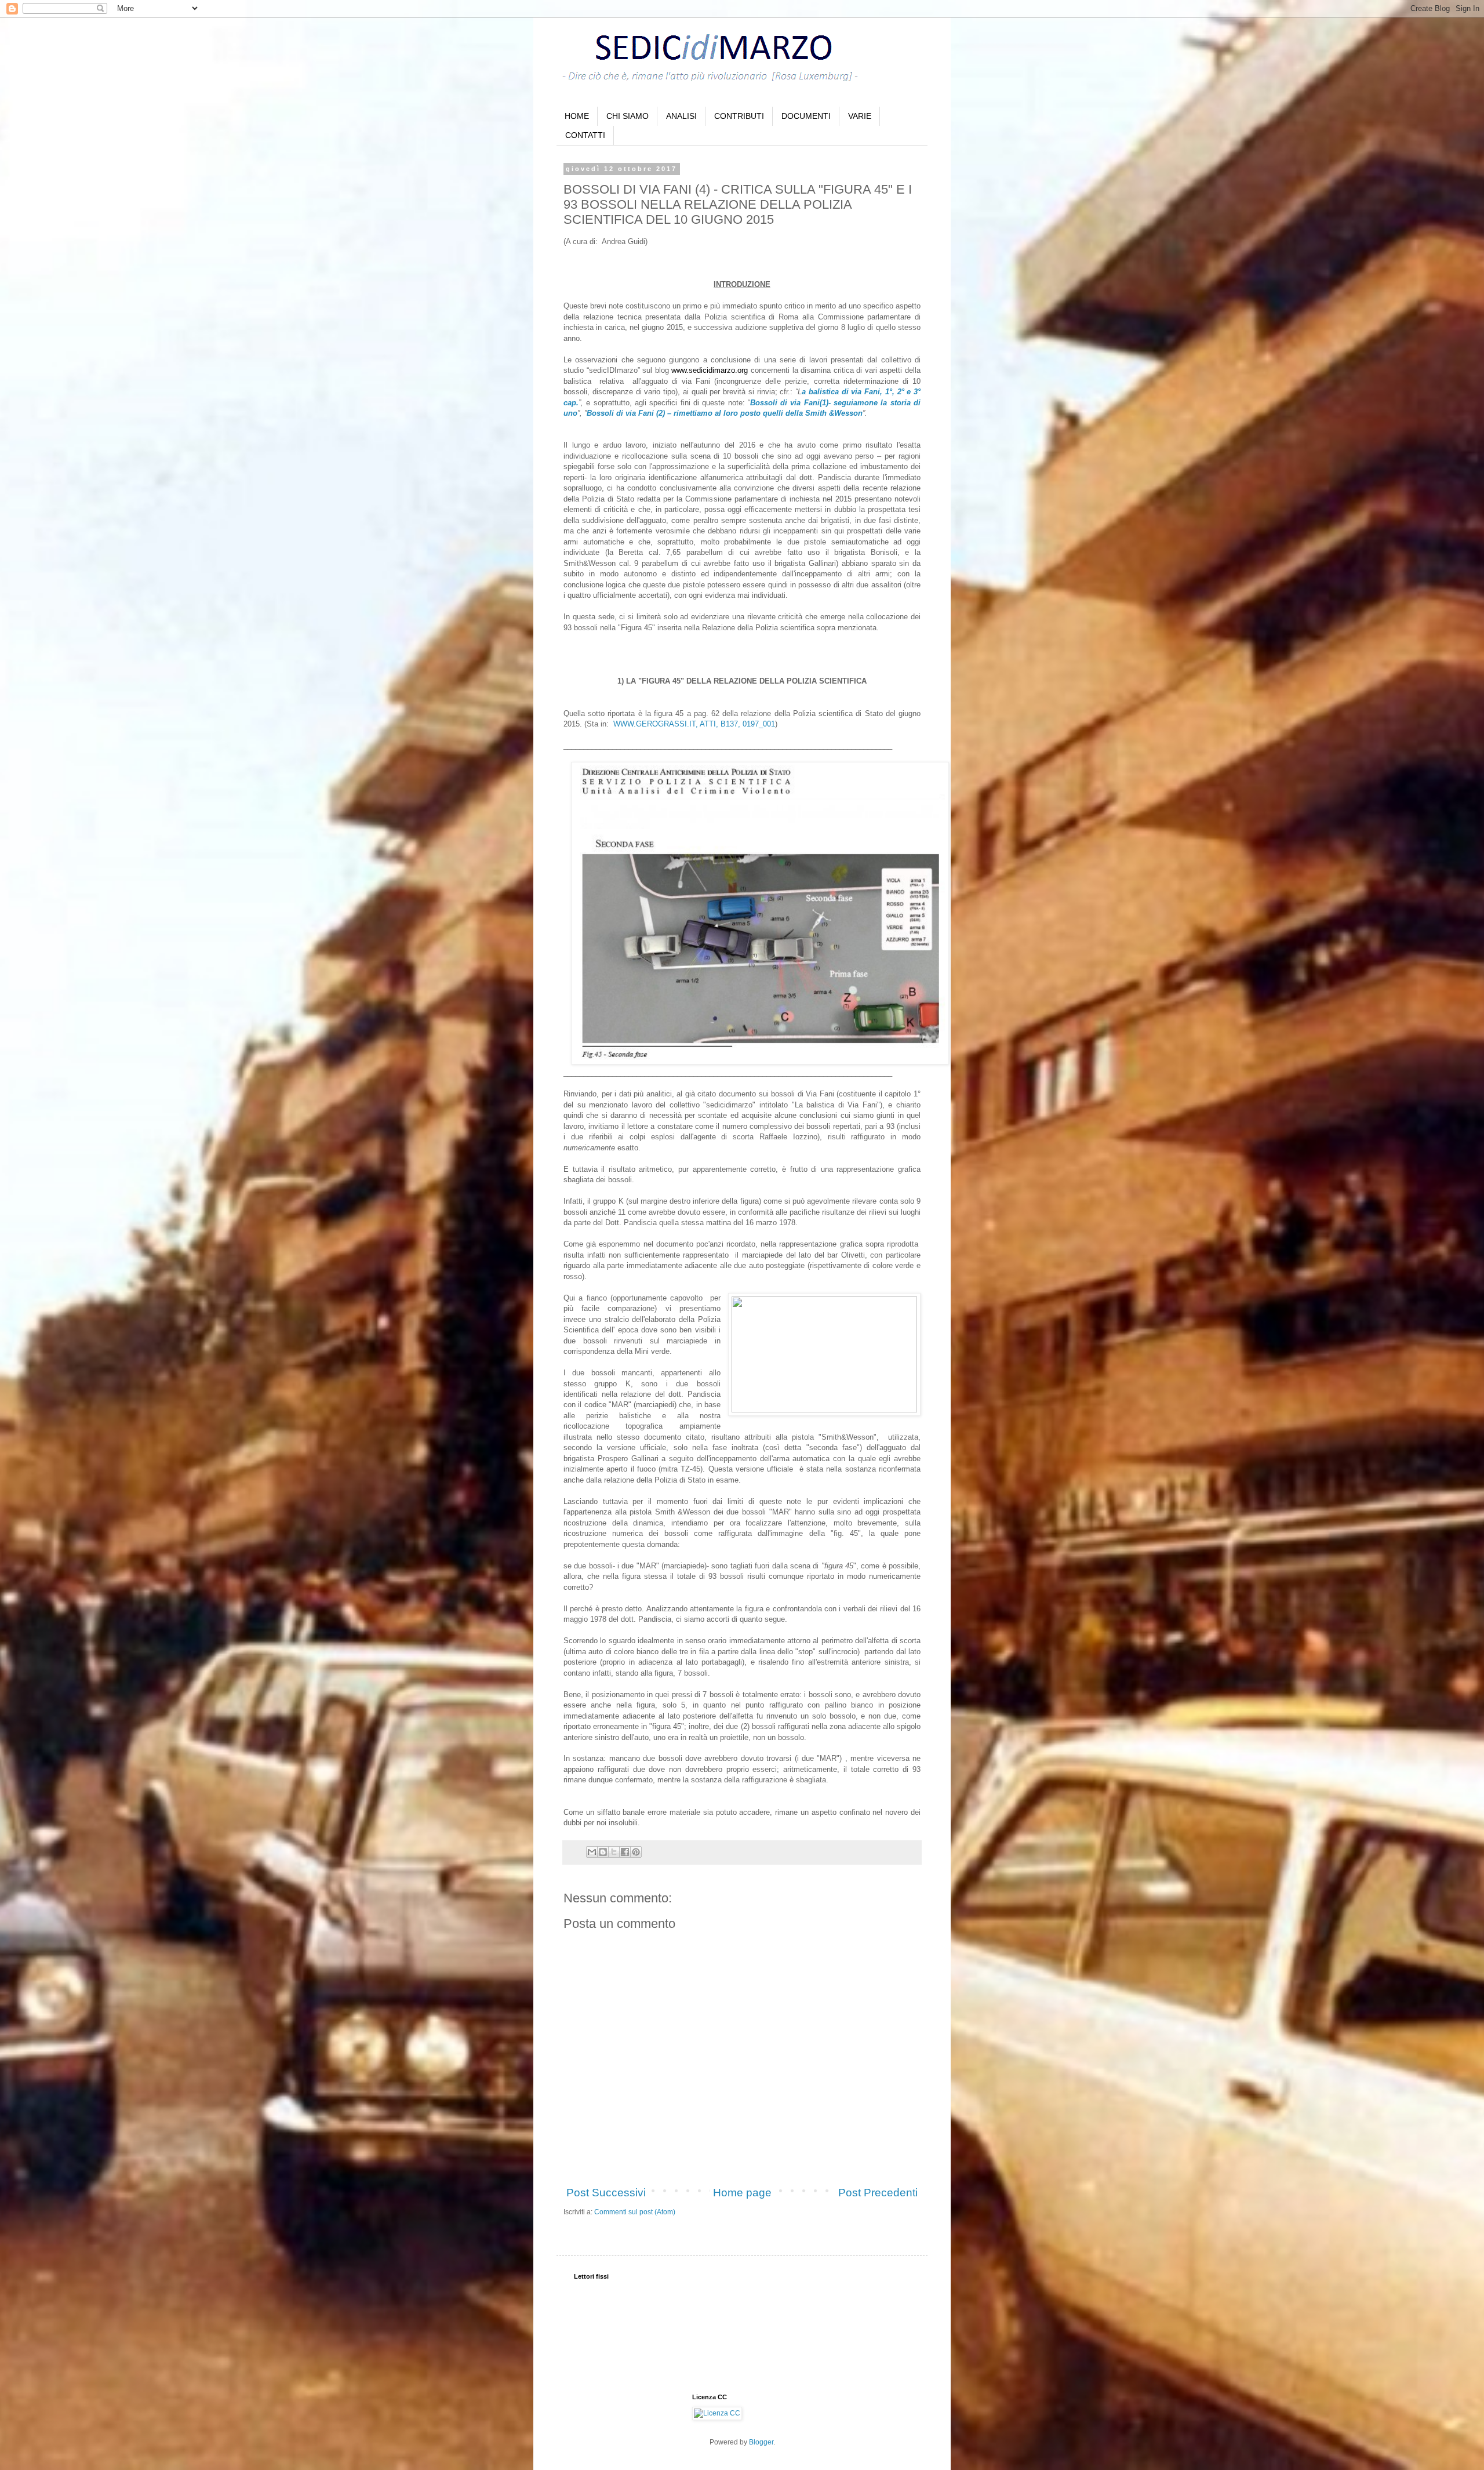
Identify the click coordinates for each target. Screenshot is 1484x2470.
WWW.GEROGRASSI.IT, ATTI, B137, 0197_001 (694, 724)
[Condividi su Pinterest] (636, 1852)
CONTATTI (585, 135)
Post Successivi (606, 2193)
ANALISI (681, 116)
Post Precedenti (878, 2193)
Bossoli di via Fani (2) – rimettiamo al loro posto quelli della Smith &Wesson (725, 413)
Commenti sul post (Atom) (635, 2212)
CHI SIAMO (628, 116)
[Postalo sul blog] (603, 1852)
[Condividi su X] (614, 1852)
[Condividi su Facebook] (625, 1852)
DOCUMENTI (806, 116)
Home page (742, 2193)
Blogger (761, 2442)
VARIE (860, 116)
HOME (577, 116)
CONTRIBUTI (739, 116)
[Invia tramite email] (592, 1852)
